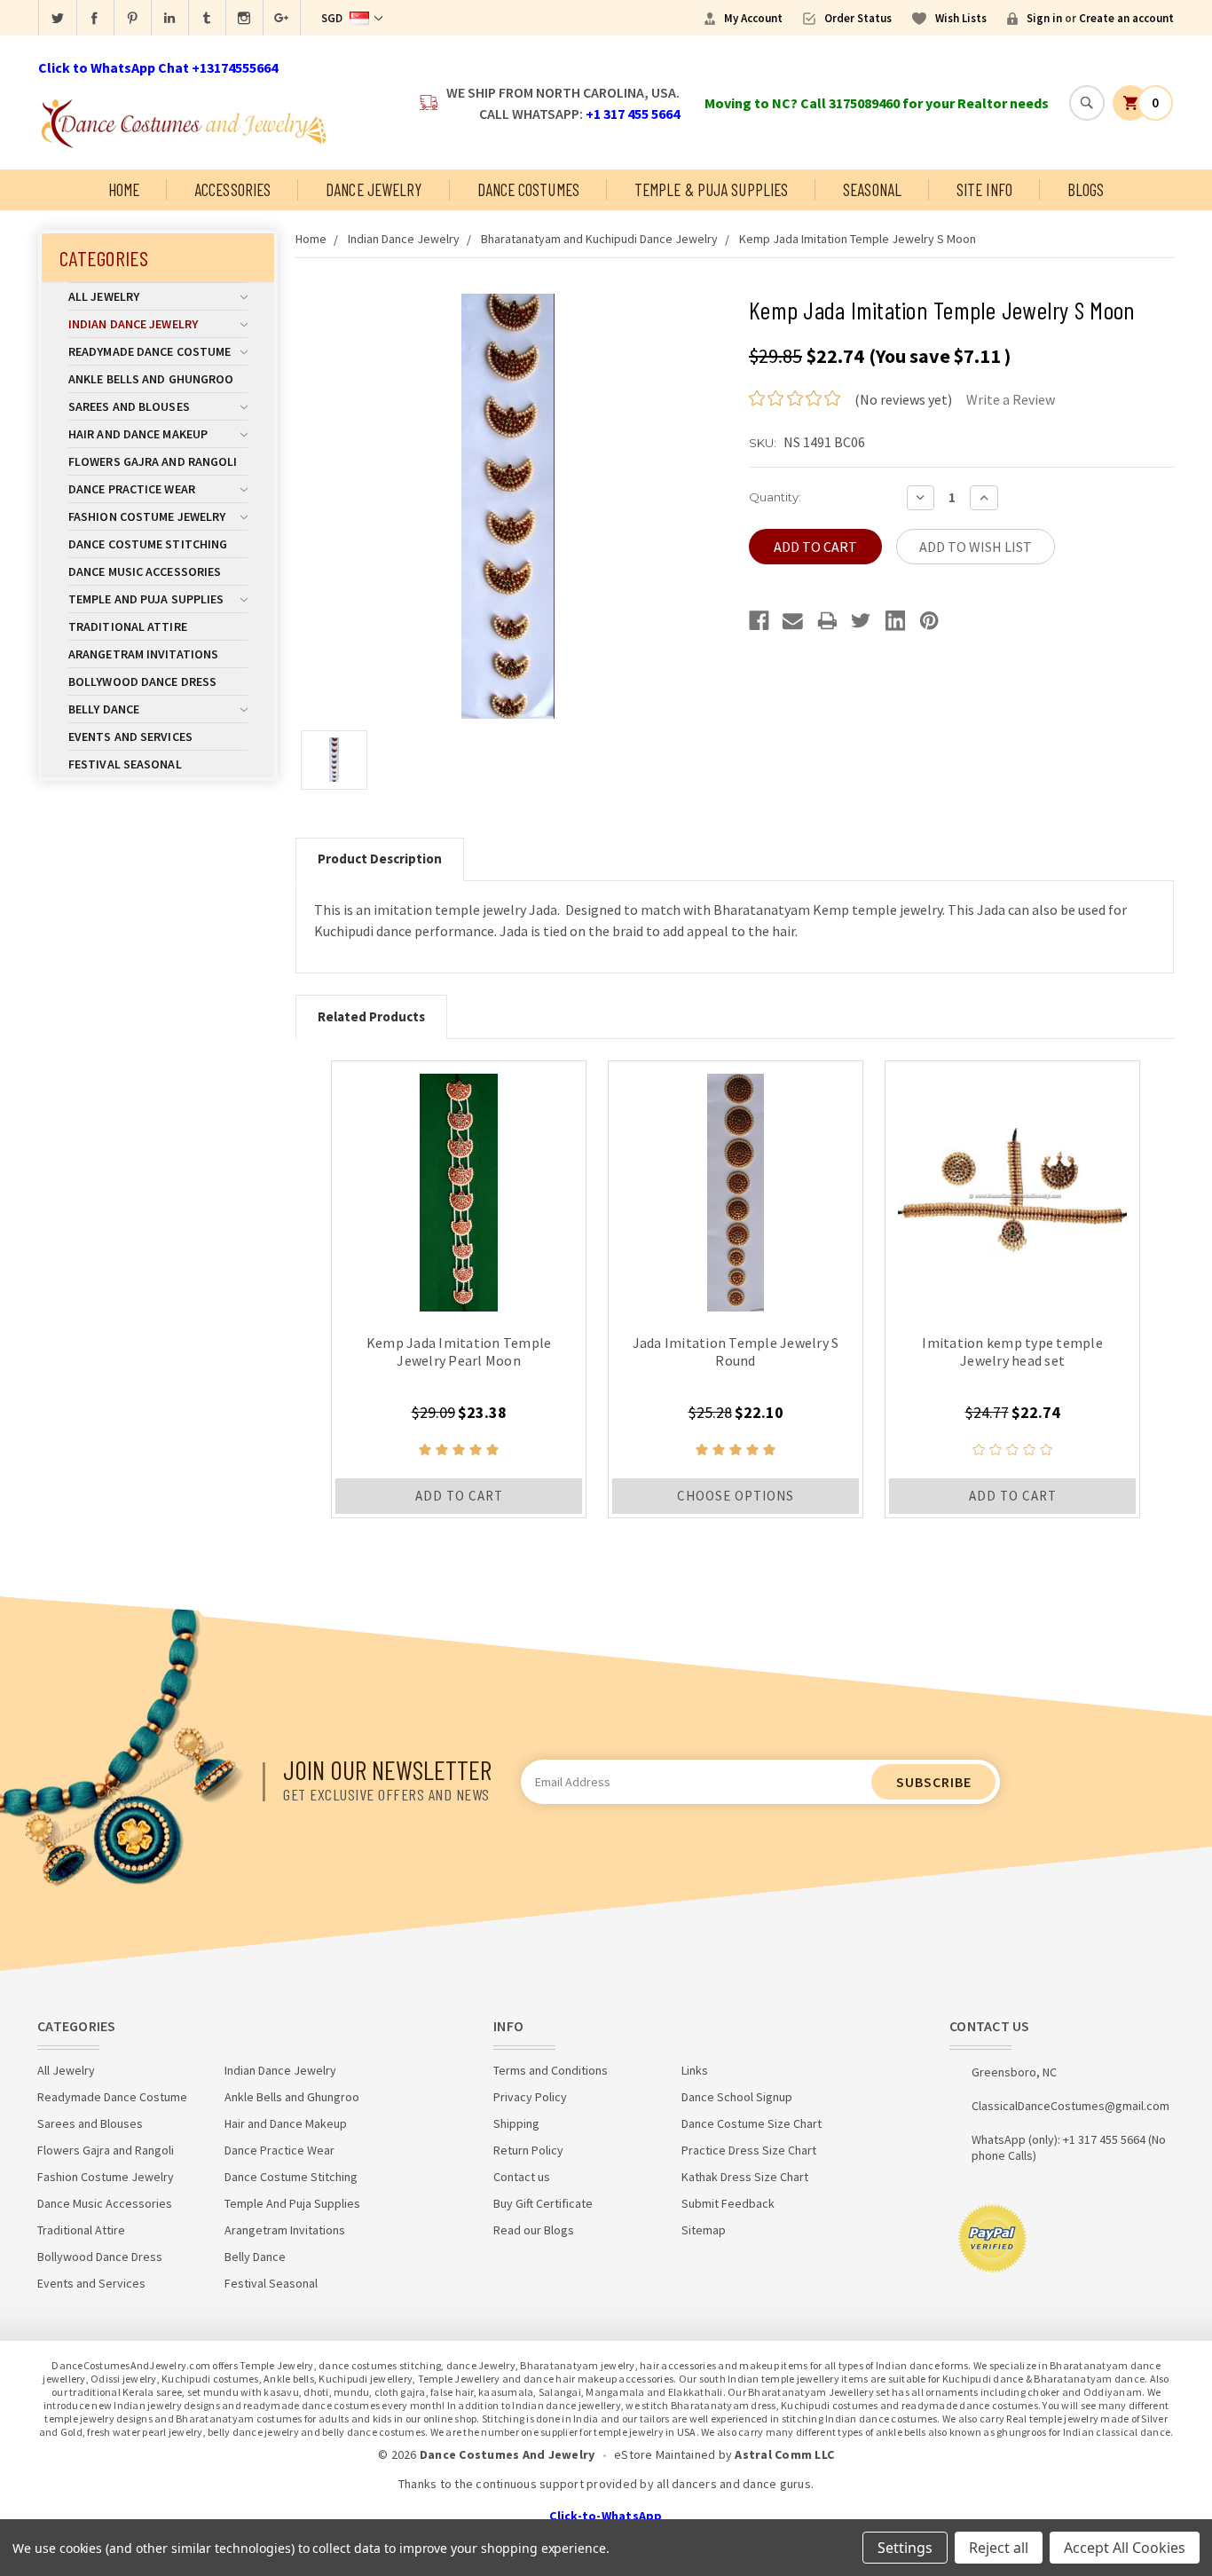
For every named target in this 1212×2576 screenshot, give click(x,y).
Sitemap (704, 2230)
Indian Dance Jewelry (133, 324)
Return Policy (528, 2150)
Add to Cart (459, 1496)
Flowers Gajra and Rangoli (153, 461)
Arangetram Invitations (143, 654)
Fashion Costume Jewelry (147, 516)
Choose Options (736, 1496)
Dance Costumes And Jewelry (508, 2454)
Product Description (380, 859)
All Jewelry (104, 296)
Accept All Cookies (1125, 2548)
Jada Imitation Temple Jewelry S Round (736, 1351)
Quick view (459, 1188)
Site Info (984, 189)
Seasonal (872, 189)
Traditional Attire (128, 626)
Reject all (999, 2548)
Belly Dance (104, 709)
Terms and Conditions (551, 2070)
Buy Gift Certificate (543, 2203)
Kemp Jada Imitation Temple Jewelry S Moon (858, 239)
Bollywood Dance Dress (142, 681)
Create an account (1126, 18)
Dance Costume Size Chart (752, 2123)
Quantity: (775, 497)
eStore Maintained (665, 2454)
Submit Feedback (728, 2203)
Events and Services (130, 737)
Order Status (858, 18)
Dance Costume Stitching (148, 544)
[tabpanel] (459, 1289)
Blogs (1086, 189)
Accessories (232, 189)
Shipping (516, 2123)
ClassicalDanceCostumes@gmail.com (1070, 2106)
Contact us (522, 2177)
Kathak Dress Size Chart (745, 2177)
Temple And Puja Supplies (146, 599)
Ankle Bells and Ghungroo (151, 379)
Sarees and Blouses (129, 406)
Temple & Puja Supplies (711, 189)
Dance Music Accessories (145, 571)
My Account (753, 18)
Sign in (1044, 18)
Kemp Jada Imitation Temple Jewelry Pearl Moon (459, 1351)
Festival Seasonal (125, 764)
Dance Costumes (528, 189)
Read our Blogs (534, 2230)
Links (695, 2070)
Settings (905, 2548)
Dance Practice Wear (132, 489)
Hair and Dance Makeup (138, 434)
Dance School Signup (737, 2097)
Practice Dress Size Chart (749, 2150)
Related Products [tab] (371, 1016)
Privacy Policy (530, 2097)
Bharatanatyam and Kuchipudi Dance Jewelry (599, 239)
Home (124, 189)
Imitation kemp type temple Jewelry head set (1012, 1351)
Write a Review (1011, 399)
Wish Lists (961, 18)
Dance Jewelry (374, 189)
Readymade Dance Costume (150, 351)
